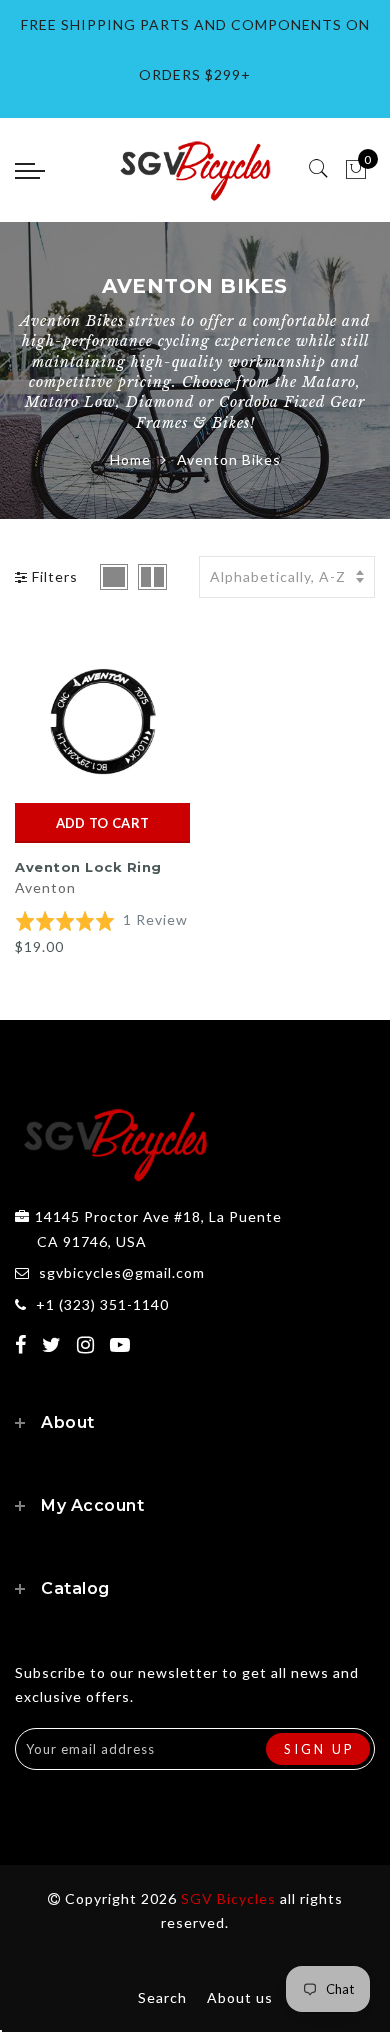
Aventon (45, 887)
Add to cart (102, 823)
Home (130, 459)
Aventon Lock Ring (88, 867)
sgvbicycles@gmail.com (122, 1272)
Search (162, 1997)
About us (240, 1997)
